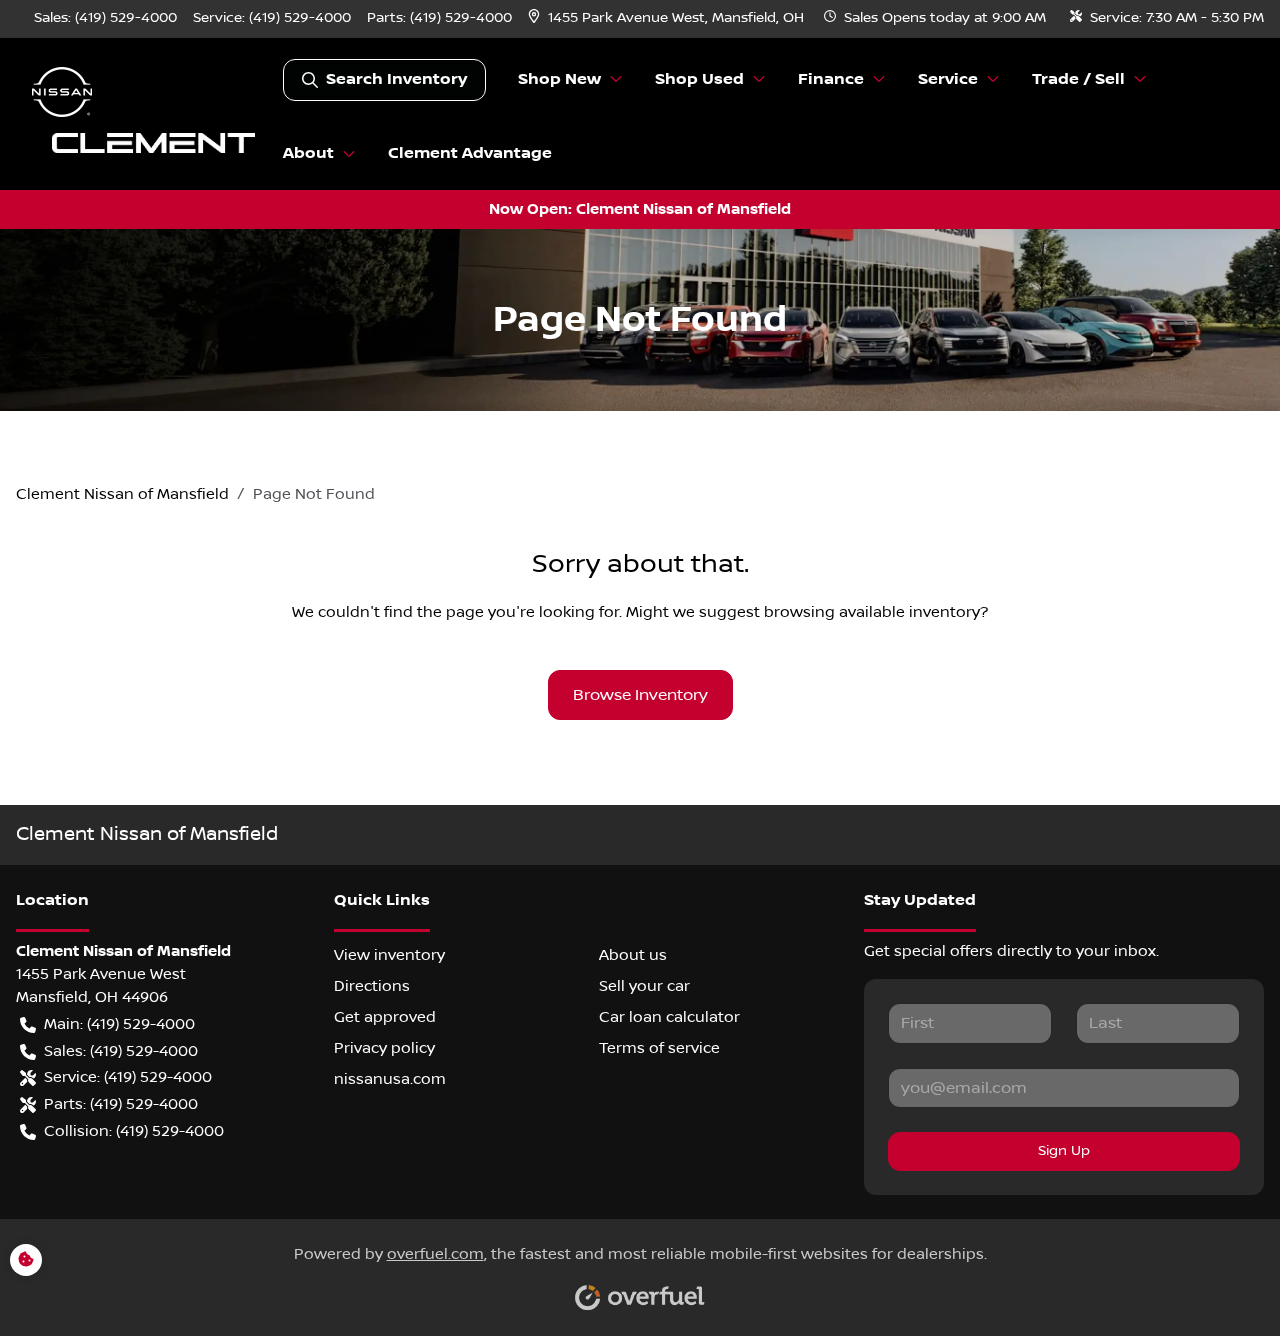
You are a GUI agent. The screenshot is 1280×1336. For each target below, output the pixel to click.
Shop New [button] (559, 79)
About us (633, 955)
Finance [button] (831, 79)
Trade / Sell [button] (1078, 79)
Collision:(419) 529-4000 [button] (134, 1131)
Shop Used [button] (699, 79)
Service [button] (948, 79)
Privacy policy (384, 1048)
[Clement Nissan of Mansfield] (149, 113)
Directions (372, 986)
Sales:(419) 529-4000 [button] (121, 1051)
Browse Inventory (640, 695)
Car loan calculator (669, 1017)
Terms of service (659, 1048)
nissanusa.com (390, 1079)
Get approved (385, 1017)
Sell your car (644, 986)
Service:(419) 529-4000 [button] (128, 1077)
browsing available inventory (872, 612)
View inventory (389, 955)
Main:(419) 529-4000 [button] (119, 1024)
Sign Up (1064, 1151)
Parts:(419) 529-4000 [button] (121, 1104)
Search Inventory (396, 79)
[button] (668, 18)
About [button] (308, 153)
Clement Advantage (470, 153)
